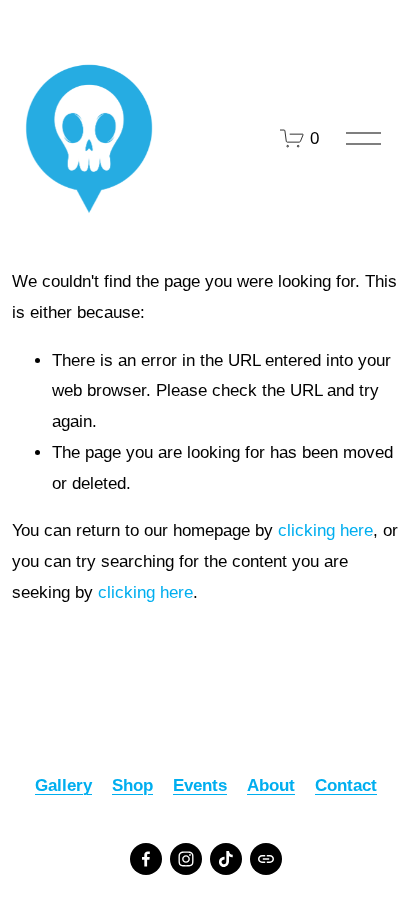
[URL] (266, 859)
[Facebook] (146, 859)
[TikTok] (226, 859)
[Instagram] (186, 859)
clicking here (325, 530)
